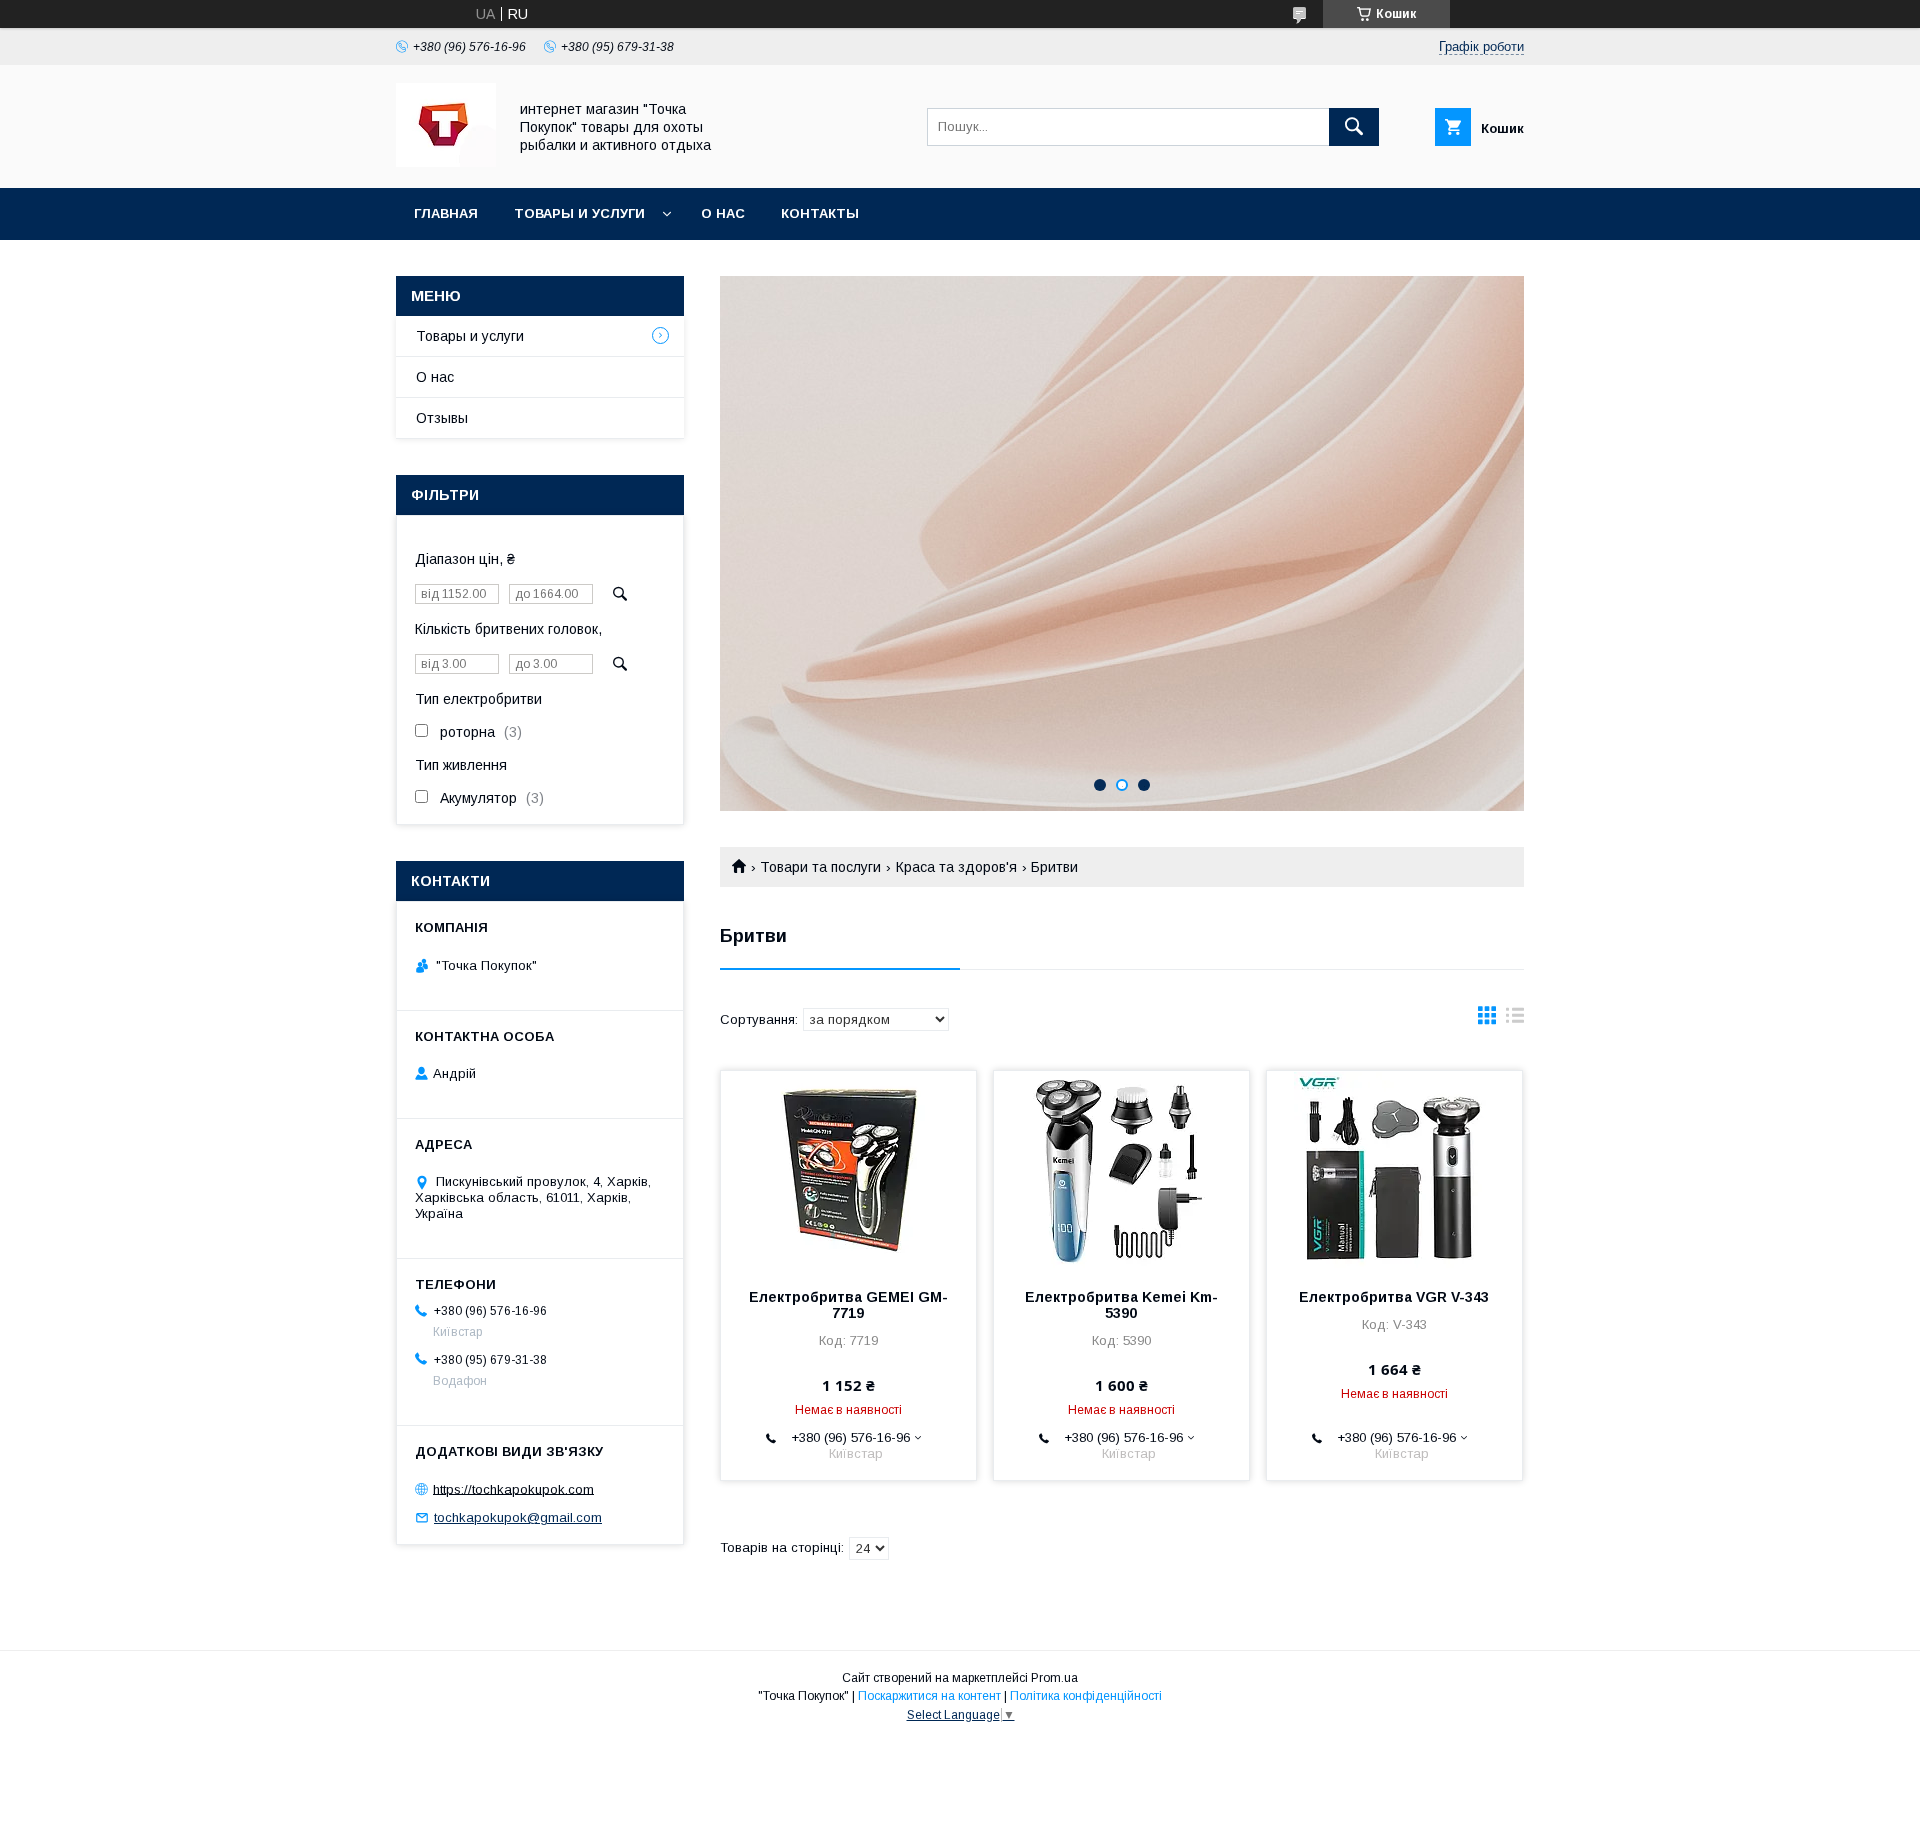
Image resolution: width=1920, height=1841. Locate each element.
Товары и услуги (579, 213)
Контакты (820, 213)
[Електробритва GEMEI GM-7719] (848, 1171)
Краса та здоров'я (956, 867)
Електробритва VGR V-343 (1394, 1297)
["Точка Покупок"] (446, 162)
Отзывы (442, 418)
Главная (446, 213)
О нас (723, 213)
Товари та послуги (820, 867)
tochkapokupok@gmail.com (518, 1517)
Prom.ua (1054, 1678)
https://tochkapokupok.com (513, 1488)
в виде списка (1515, 1020)
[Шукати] (1354, 127)
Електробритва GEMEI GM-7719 (848, 1305)
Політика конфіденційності (1086, 1696)
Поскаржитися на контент (929, 1696)
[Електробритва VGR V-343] (1394, 1171)
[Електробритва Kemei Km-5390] (1121, 1171)
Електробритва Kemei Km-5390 (1121, 1305)
